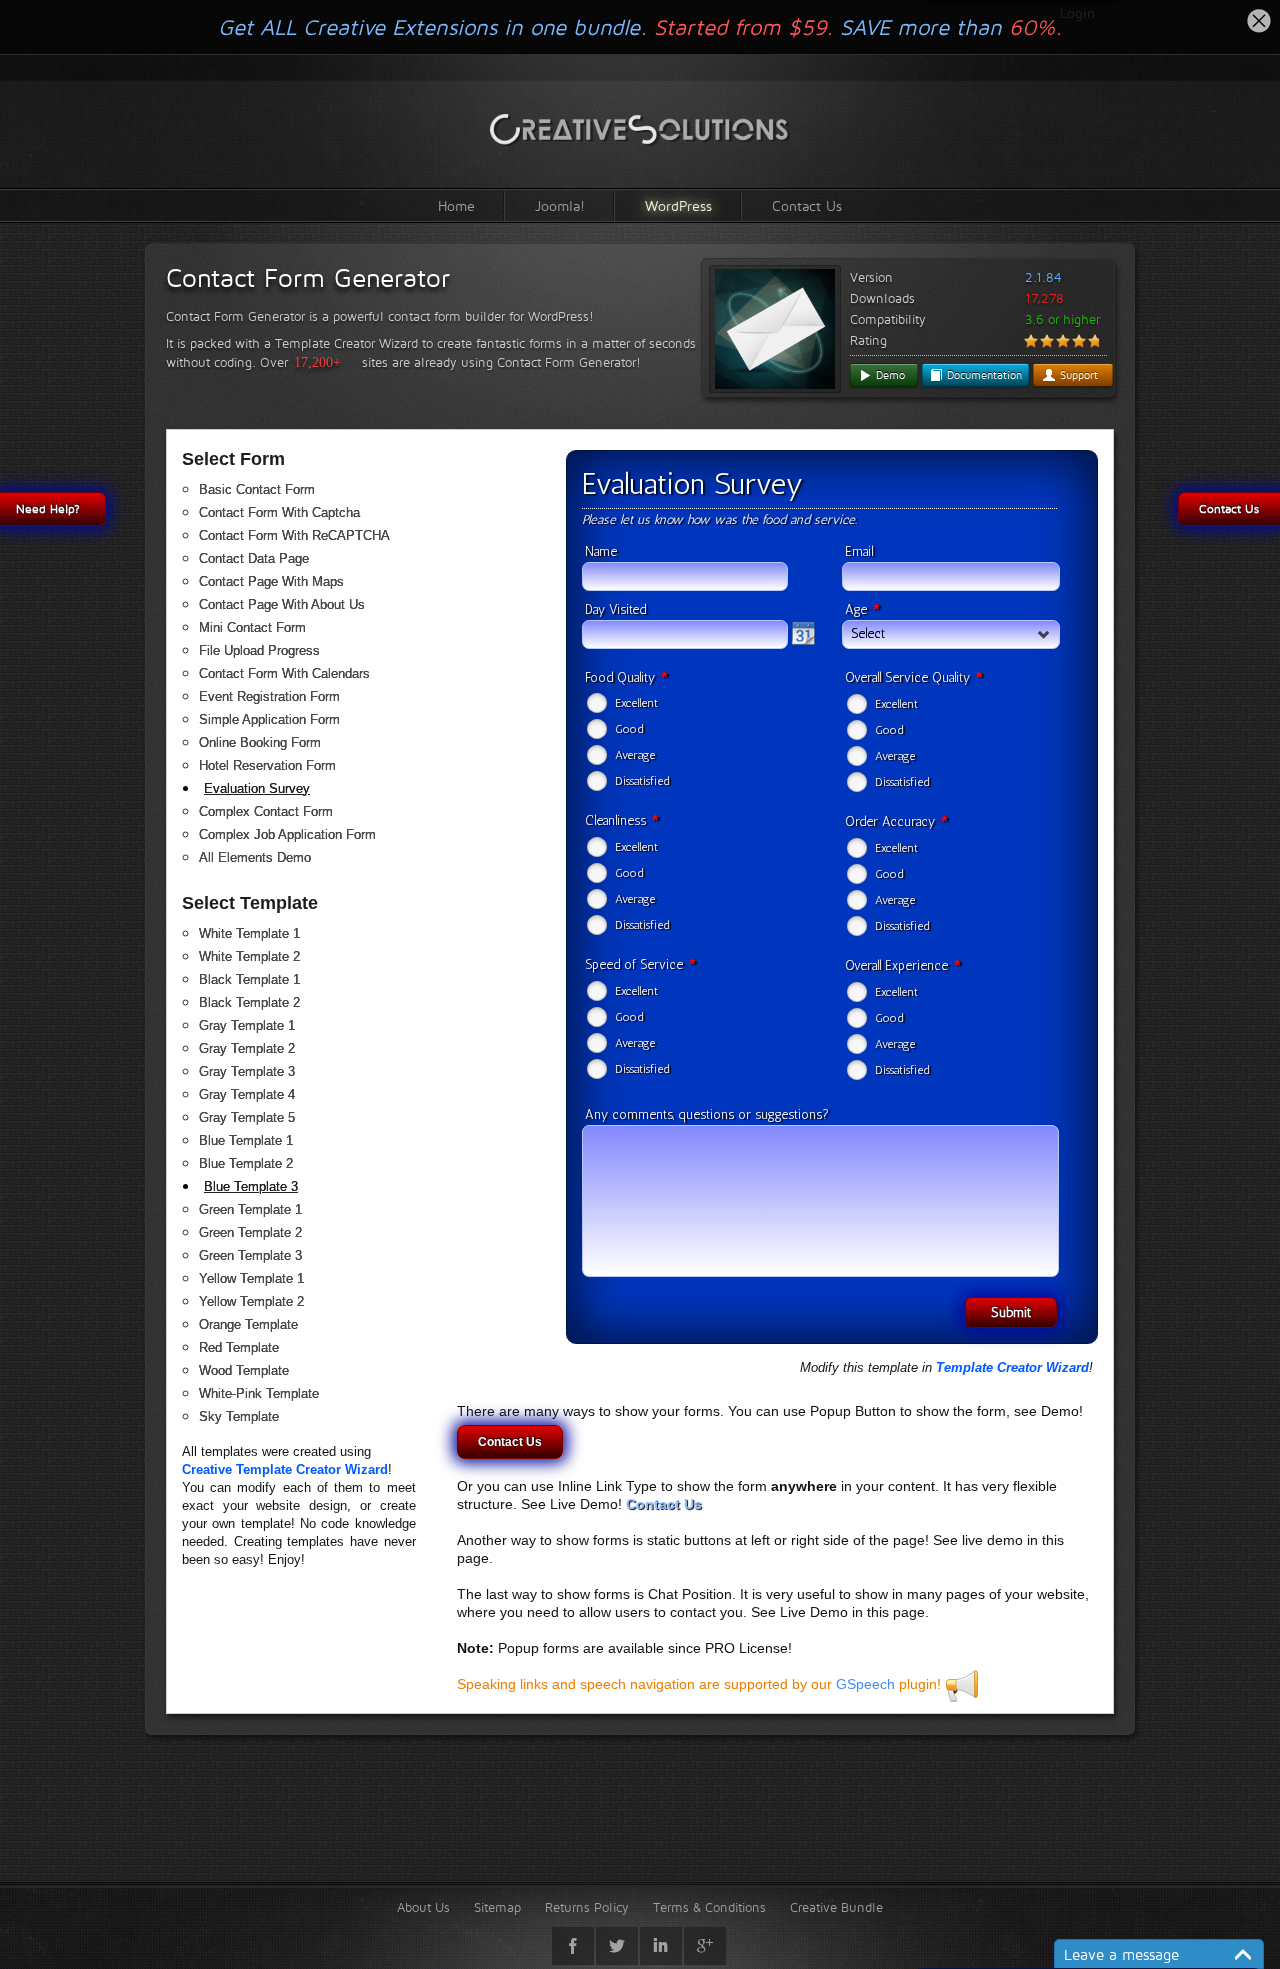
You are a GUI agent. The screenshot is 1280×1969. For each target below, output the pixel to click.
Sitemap (497, 1907)
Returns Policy (587, 1907)
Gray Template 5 (247, 1117)
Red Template (239, 1347)
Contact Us (807, 205)
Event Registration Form (269, 696)
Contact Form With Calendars (284, 673)
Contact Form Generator (308, 278)
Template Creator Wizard (1012, 1367)
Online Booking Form (260, 742)
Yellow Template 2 (251, 1301)
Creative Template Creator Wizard (285, 1469)
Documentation (982, 375)
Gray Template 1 (247, 1025)
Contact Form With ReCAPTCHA (294, 535)
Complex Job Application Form (287, 834)
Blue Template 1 (246, 1140)
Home (456, 205)
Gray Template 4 (247, 1094)
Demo (888, 375)
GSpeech (865, 1684)
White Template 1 (249, 933)
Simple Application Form (269, 719)
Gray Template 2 (247, 1048)
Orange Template (248, 1324)
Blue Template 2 (246, 1163)
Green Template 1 (250, 1209)
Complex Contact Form (266, 811)
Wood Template (244, 1370)
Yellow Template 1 (251, 1278)
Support (1077, 375)
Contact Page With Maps (271, 581)
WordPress (678, 205)
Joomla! (560, 205)
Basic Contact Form (257, 489)
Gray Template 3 (247, 1071)
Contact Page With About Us (282, 604)
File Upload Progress (259, 650)
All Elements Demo (255, 857)
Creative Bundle (836, 1907)
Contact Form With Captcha (279, 512)
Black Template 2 (249, 1002)
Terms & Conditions (709, 1907)
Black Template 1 (249, 979)
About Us (423, 1907)
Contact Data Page (254, 558)
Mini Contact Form (252, 627)
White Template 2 (249, 956)
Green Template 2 (250, 1232)
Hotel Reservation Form (267, 765)
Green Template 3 (250, 1255)
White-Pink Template (259, 1393)
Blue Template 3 (251, 1186)
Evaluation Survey (257, 788)
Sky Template (239, 1416)
